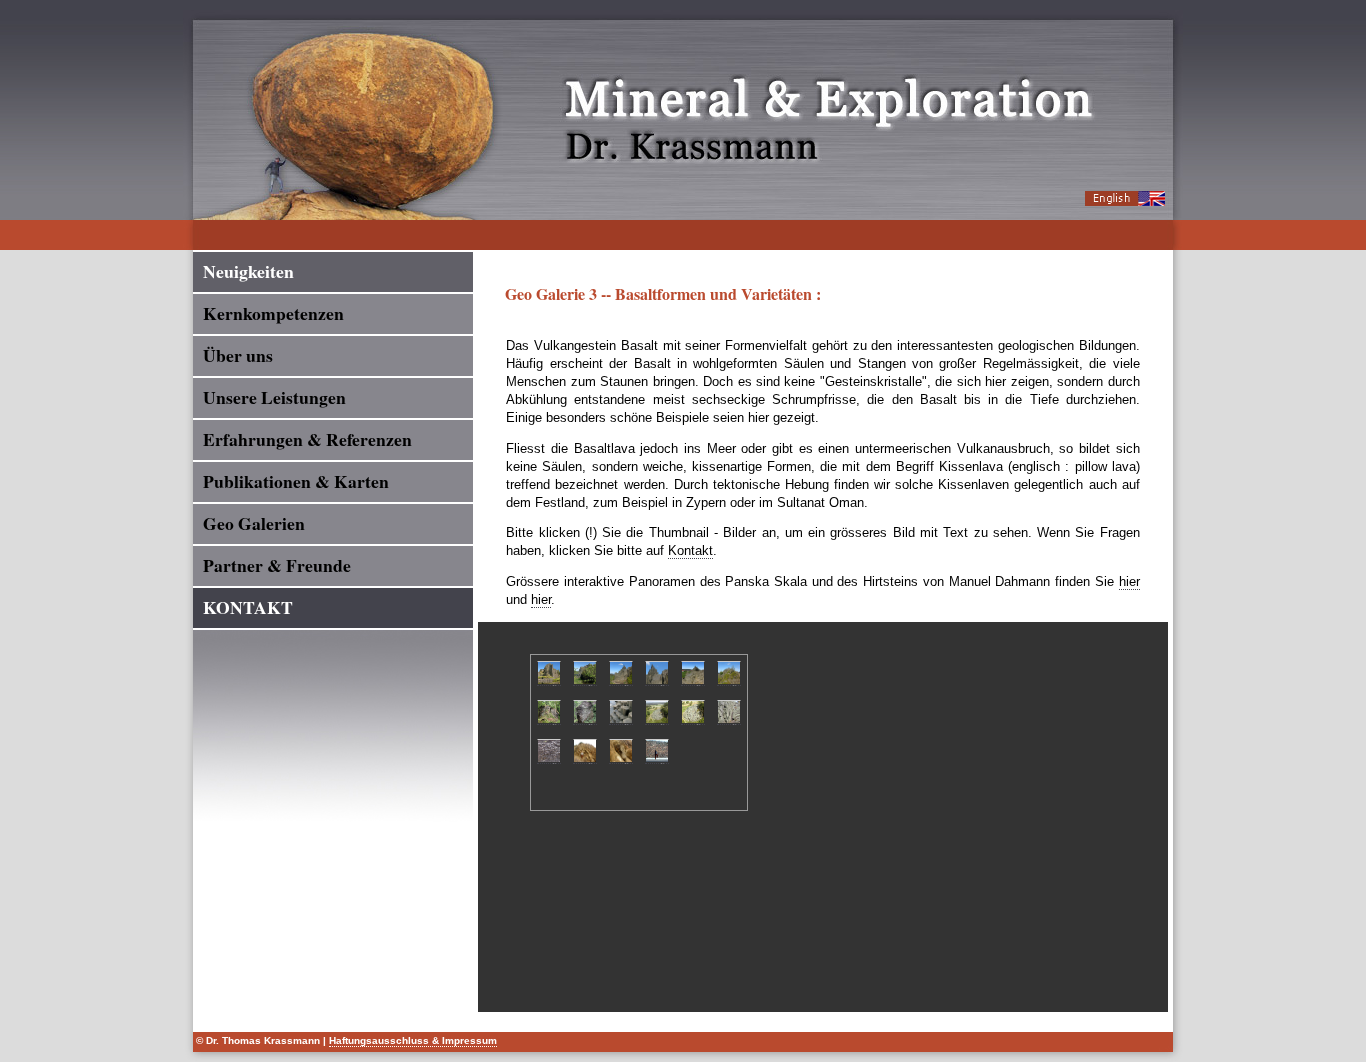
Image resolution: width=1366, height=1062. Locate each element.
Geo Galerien (254, 523)
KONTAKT (248, 607)
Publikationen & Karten (296, 481)
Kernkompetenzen (273, 313)
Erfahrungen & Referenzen (307, 439)
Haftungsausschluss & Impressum (413, 1040)
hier (1129, 581)
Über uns (238, 355)
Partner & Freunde (277, 565)
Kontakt (690, 550)
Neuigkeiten (248, 271)
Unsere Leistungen (274, 397)
